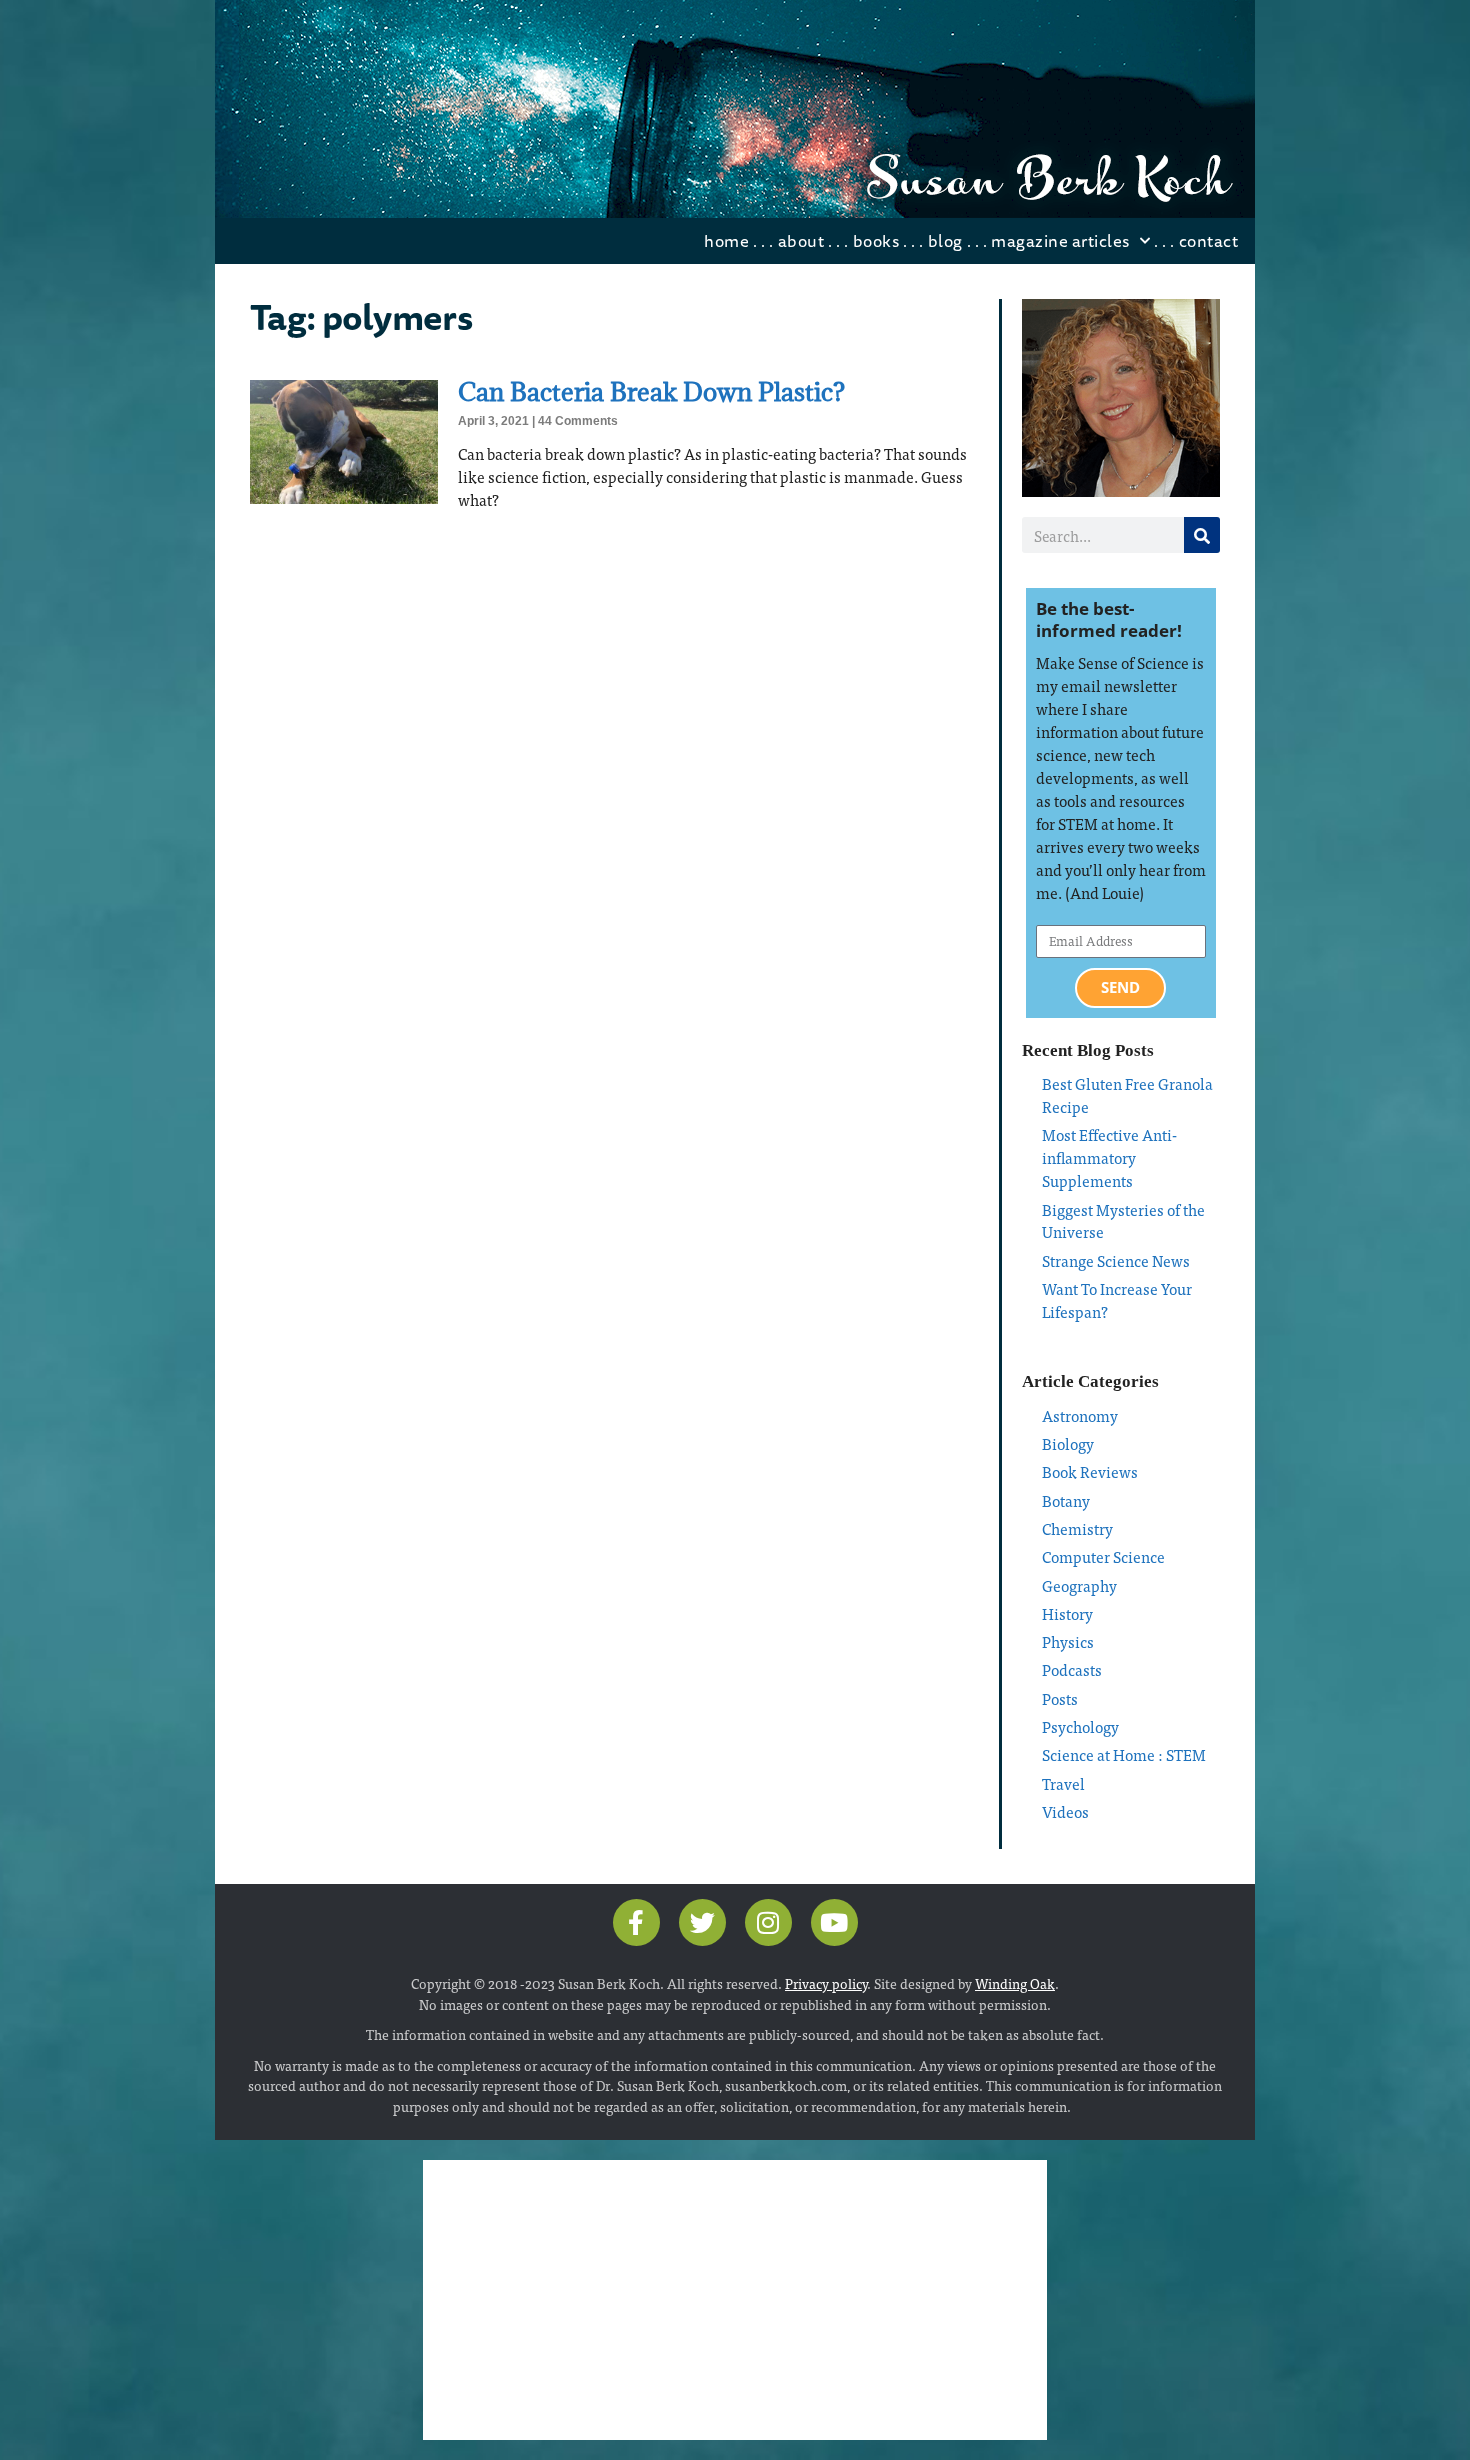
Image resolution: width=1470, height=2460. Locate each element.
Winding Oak (1015, 1983)
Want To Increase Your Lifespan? (1117, 1300)
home (726, 240)
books (876, 240)
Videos (1065, 1811)
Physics (1068, 1641)
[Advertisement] (735, 2300)
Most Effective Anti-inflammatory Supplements (1109, 1157)
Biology (1068, 1443)
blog (945, 240)
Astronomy (1080, 1415)
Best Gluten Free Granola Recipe (1127, 1095)
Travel (1063, 1783)
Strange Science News (1116, 1260)
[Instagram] (768, 1922)
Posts (1060, 1698)
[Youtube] (834, 1922)
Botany (1066, 1500)
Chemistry (1077, 1528)
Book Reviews (1090, 1471)
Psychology (1080, 1726)
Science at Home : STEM (1124, 1754)
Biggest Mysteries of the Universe (1123, 1221)
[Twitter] (702, 1922)
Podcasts (1072, 1669)
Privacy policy (826, 1983)
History (1067, 1613)
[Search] (1202, 535)
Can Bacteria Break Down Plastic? (651, 391)
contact (1209, 240)
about (801, 240)
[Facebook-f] (636, 1922)
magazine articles (1060, 240)
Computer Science (1103, 1556)
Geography (1079, 1585)
